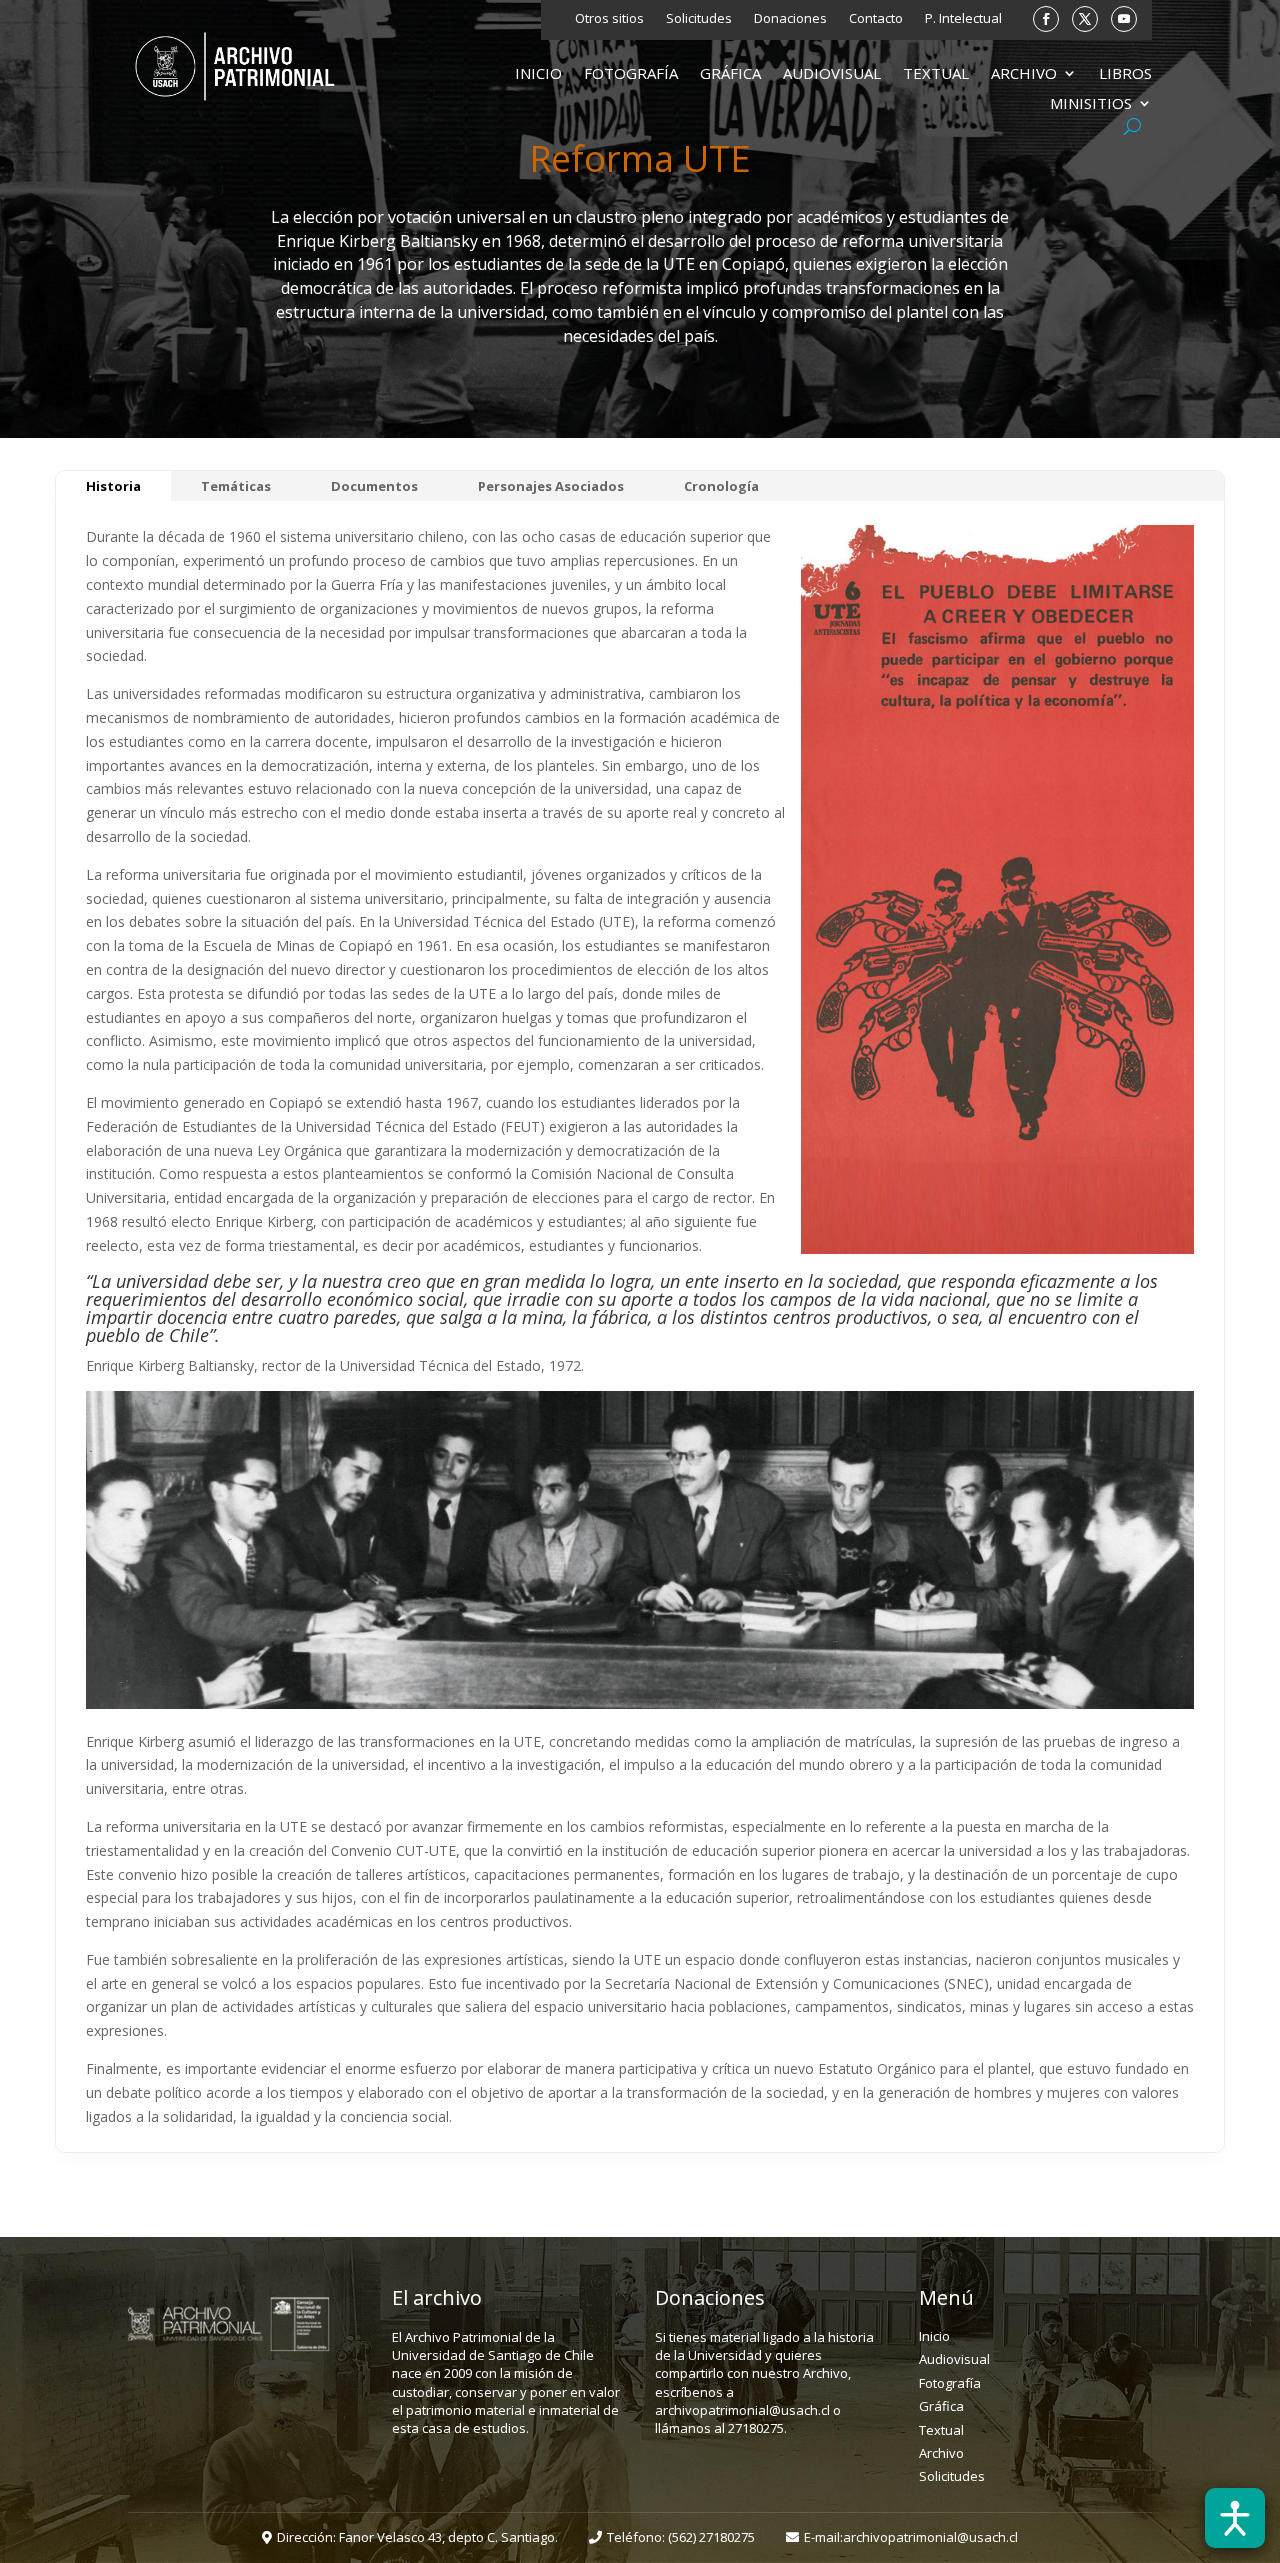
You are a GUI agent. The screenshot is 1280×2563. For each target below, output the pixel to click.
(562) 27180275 (711, 2537)
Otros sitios (609, 19)
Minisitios (1091, 104)
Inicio (538, 74)
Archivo (1024, 74)
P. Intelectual (963, 19)
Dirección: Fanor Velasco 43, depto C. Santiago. (417, 2537)
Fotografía (631, 74)
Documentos (374, 486)
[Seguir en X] (1085, 19)
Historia (113, 486)
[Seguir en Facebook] (1046, 19)
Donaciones (790, 19)
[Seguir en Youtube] (1124, 19)
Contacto (876, 19)
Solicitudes (699, 19)
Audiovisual (832, 74)
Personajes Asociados (551, 486)
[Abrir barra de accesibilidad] (1235, 2518)
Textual (936, 74)
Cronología (721, 486)
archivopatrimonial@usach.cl (930, 2537)
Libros (1125, 74)
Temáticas (236, 486)
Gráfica (730, 74)
